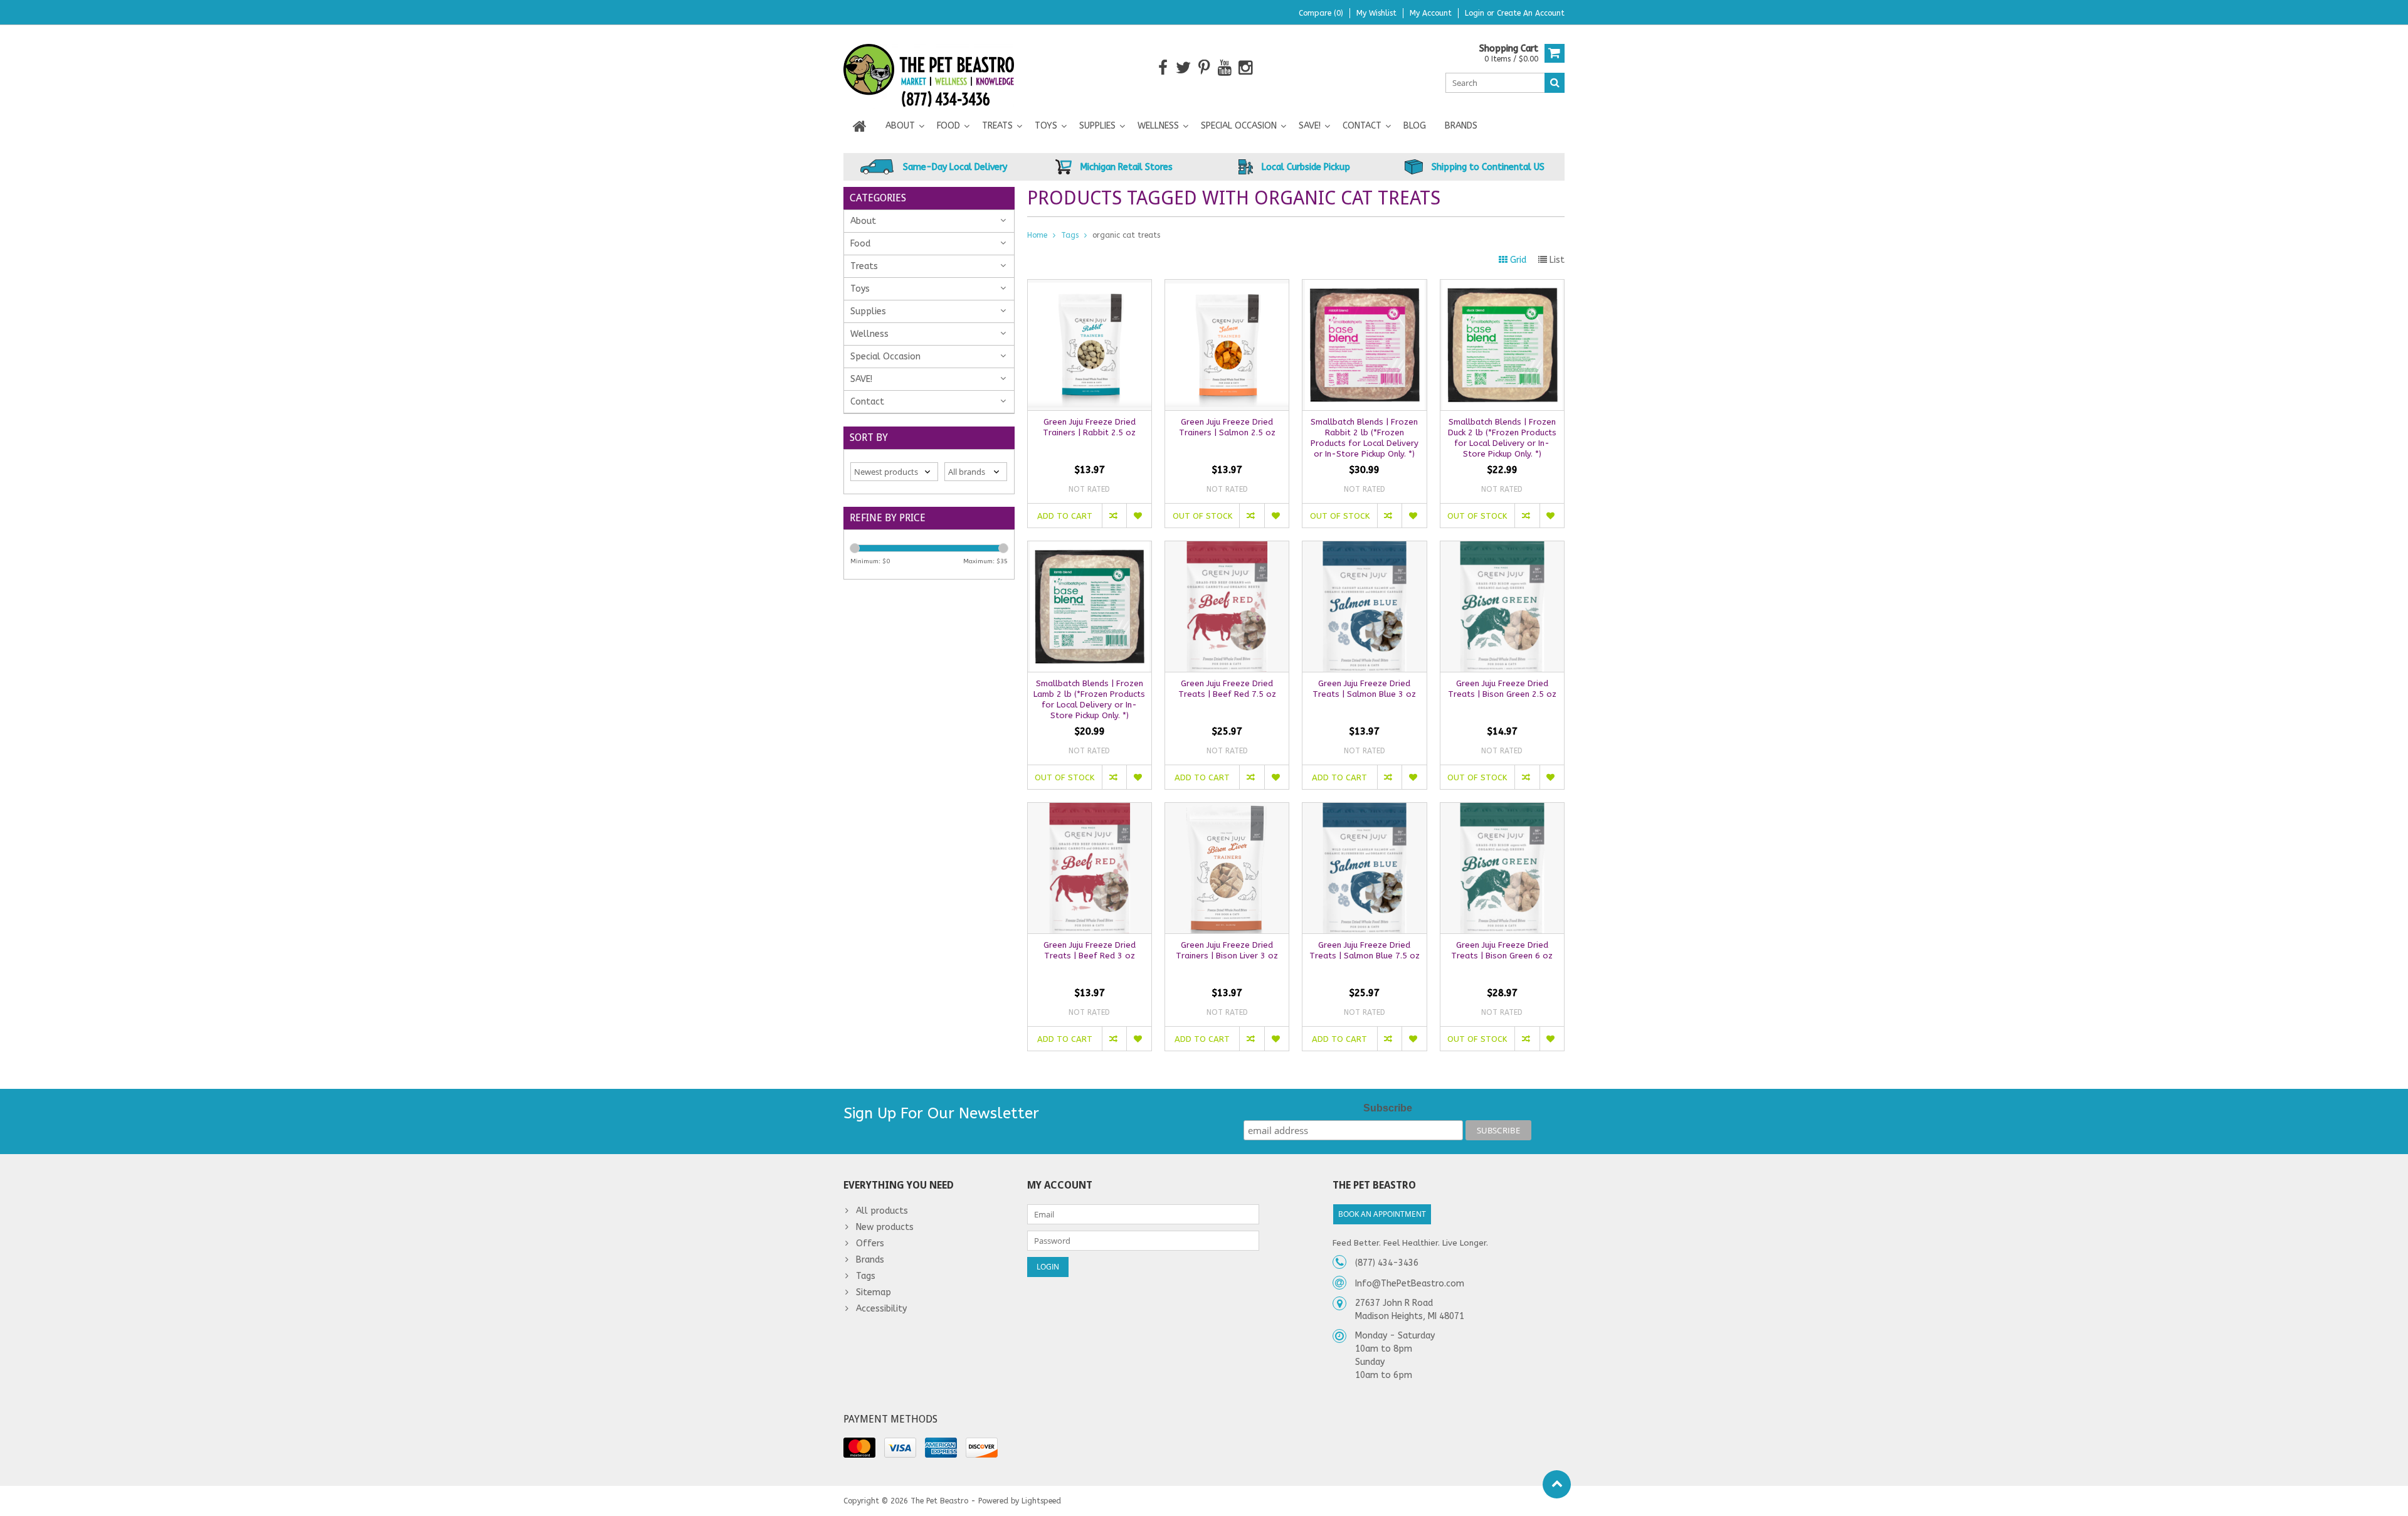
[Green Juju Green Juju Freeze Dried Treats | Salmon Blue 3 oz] (1364, 548)
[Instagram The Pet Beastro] (1246, 68)
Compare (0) (1321, 13)
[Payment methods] (859, 1448)
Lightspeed (1041, 1501)
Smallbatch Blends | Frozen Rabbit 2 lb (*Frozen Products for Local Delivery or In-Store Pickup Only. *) (1365, 438)
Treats (997, 126)
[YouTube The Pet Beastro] (1225, 68)
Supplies (1097, 126)
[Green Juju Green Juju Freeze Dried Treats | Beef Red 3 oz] (1090, 809)
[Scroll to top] (1557, 1484)
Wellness (1158, 126)
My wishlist (1376, 13)
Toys (1046, 126)
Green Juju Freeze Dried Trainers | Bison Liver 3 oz (1227, 950)
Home (1037, 235)
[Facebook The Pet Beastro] (1163, 68)
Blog (1415, 126)
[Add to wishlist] (1138, 516)
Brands (1461, 126)
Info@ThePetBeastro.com (1410, 1284)
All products (882, 1211)
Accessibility (881, 1309)
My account (1431, 13)
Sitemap (874, 1292)
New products (885, 1227)
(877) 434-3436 (1387, 1263)
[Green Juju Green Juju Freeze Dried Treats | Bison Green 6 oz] (1502, 809)
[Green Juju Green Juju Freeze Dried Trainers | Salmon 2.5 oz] (1227, 286)
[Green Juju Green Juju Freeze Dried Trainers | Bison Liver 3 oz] (1227, 809)
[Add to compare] (1114, 516)
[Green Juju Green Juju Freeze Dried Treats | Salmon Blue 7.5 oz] (1364, 809)
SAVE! (1310, 126)
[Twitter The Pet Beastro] (1184, 68)
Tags (1070, 235)
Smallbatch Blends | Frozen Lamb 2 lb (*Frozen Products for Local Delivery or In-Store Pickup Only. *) (1089, 699)
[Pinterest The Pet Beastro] (1204, 68)
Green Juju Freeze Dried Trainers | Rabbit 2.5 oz (1089, 427)
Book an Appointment (1382, 1214)
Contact (1362, 126)
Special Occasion (1239, 126)
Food (948, 126)
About (900, 126)
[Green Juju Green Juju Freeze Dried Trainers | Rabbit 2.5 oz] (1090, 286)
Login (1476, 13)
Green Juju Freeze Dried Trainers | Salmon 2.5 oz (1227, 427)
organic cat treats (1126, 235)
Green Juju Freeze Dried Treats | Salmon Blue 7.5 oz (1365, 950)
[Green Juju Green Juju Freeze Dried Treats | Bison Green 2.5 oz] (1502, 548)
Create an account (1531, 13)
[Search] (1555, 83)
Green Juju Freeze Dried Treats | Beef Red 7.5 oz (1227, 689)
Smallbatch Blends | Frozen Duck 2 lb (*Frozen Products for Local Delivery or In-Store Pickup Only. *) (1502, 438)
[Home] (860, 126)
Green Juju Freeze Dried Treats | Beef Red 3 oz (1090, 950)
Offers (870, 1243)
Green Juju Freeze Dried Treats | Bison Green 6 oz (1502, 950)
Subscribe (1388, 1108)
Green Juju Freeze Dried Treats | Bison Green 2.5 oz (1502, 689)
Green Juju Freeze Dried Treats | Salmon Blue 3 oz (1364, 689)
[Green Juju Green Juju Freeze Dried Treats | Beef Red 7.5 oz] (1227, 548)
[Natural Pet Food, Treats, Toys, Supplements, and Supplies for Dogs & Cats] (929, 67)
